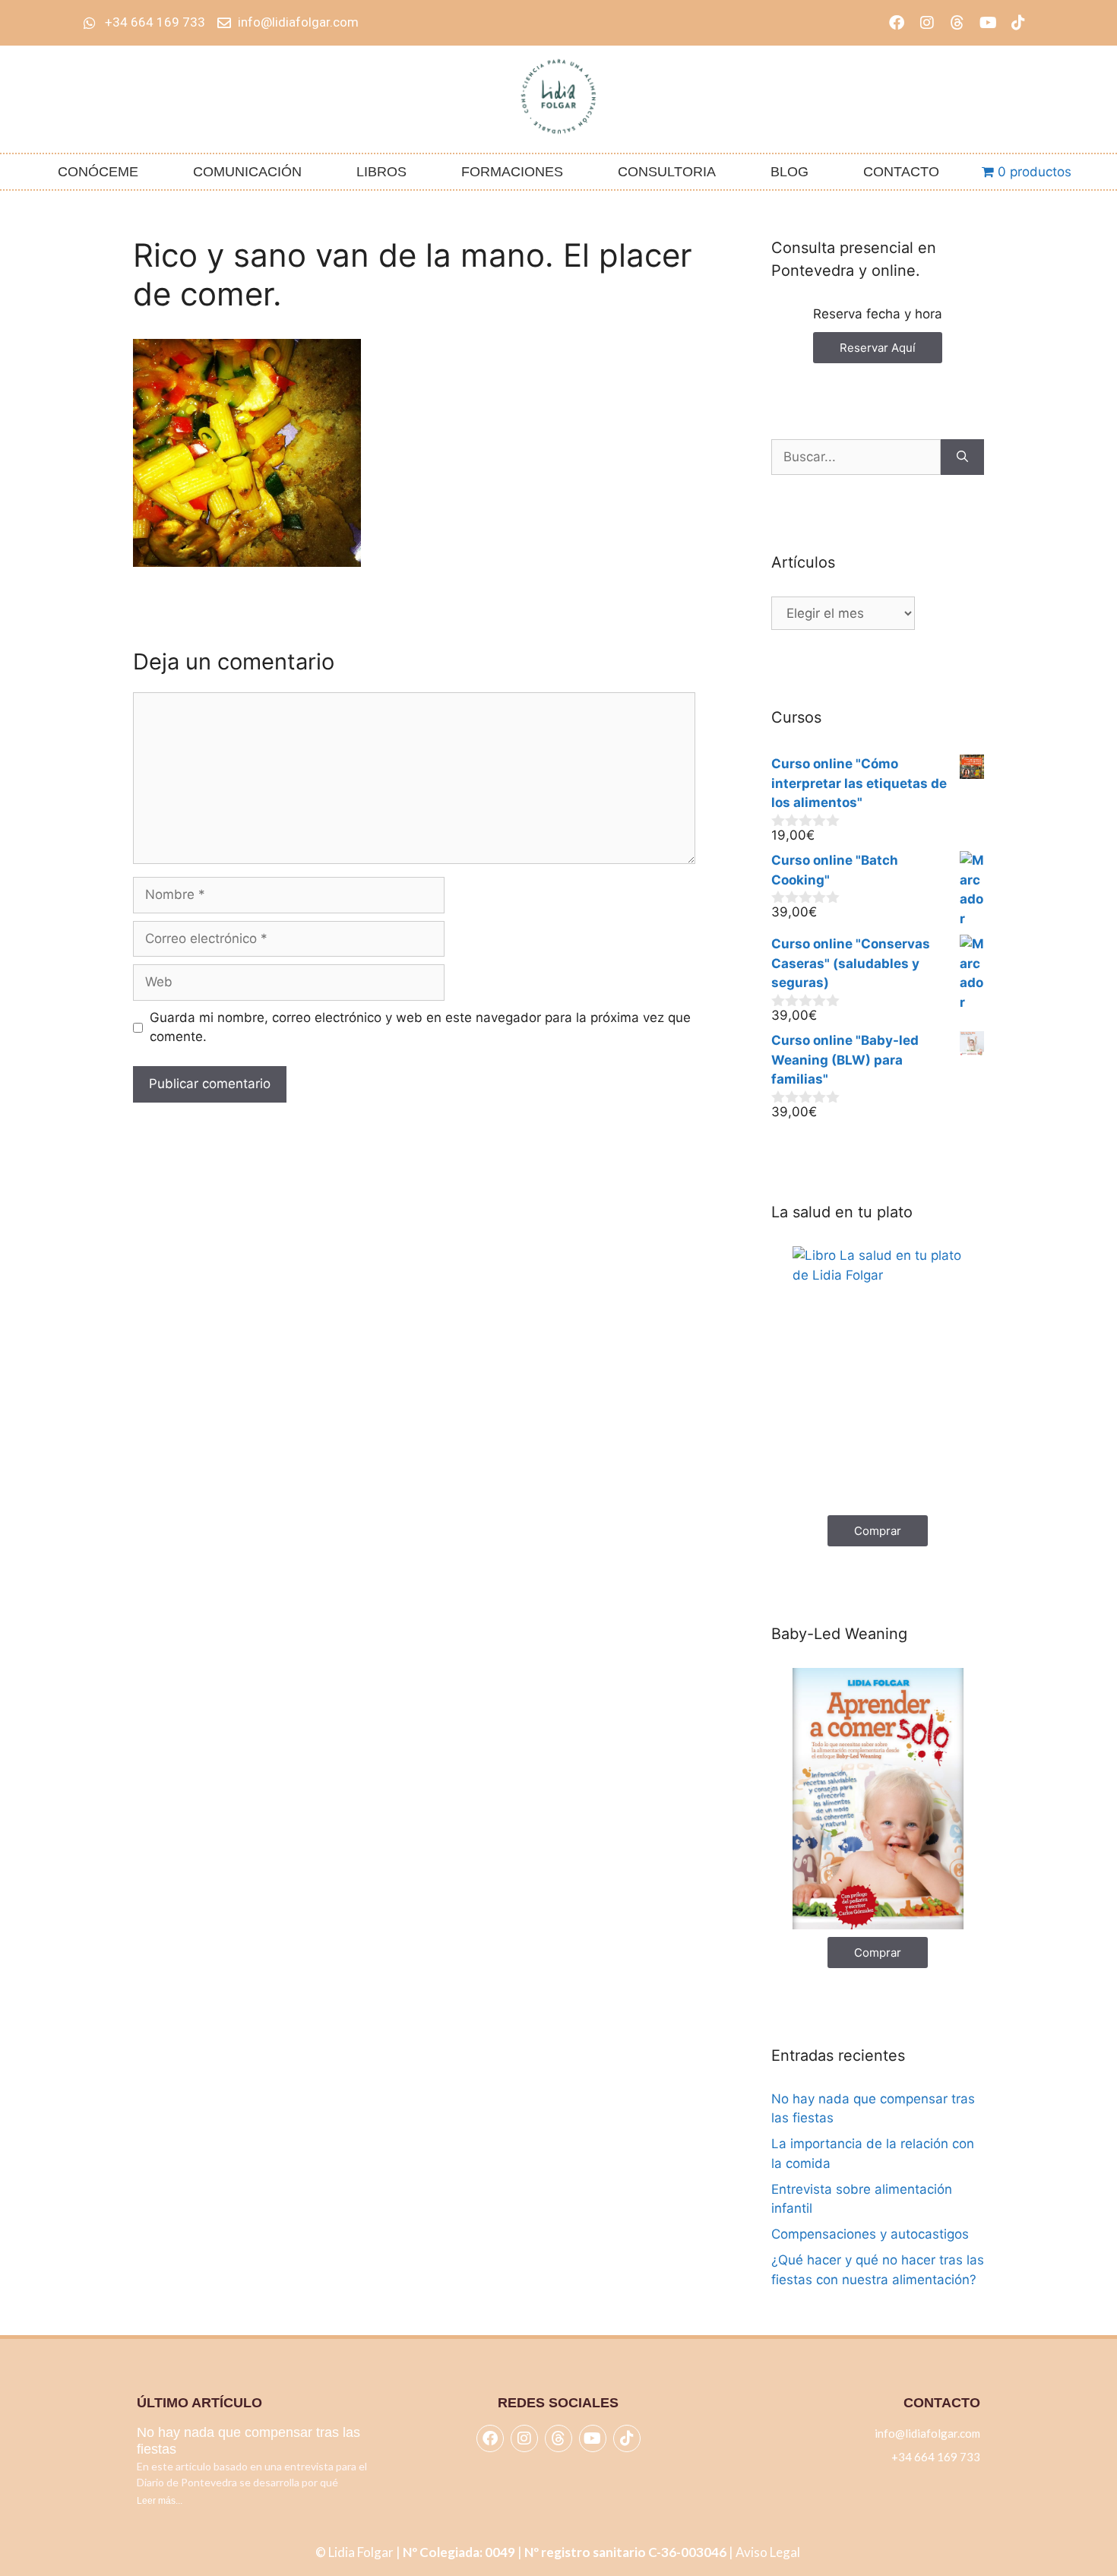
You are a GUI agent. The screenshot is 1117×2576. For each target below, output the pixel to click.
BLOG (789, 172)
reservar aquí (878, 348)
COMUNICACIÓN (247, 172)
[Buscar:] (856, 457)
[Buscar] (962, 457)
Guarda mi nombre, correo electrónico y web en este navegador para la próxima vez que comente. (420, 1027)
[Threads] (957, 23)
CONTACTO (901, 172)
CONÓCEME (98, 172)
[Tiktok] (1018, 23)
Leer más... (160, 2501)
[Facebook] (897, 23)
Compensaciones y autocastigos (870, 2234)
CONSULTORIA (667, 172)
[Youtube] (988, 23)
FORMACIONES (512, 172)
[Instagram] (927, 23)
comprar (878, 1531)
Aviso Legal (769, 2552)
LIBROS (381, 172)
